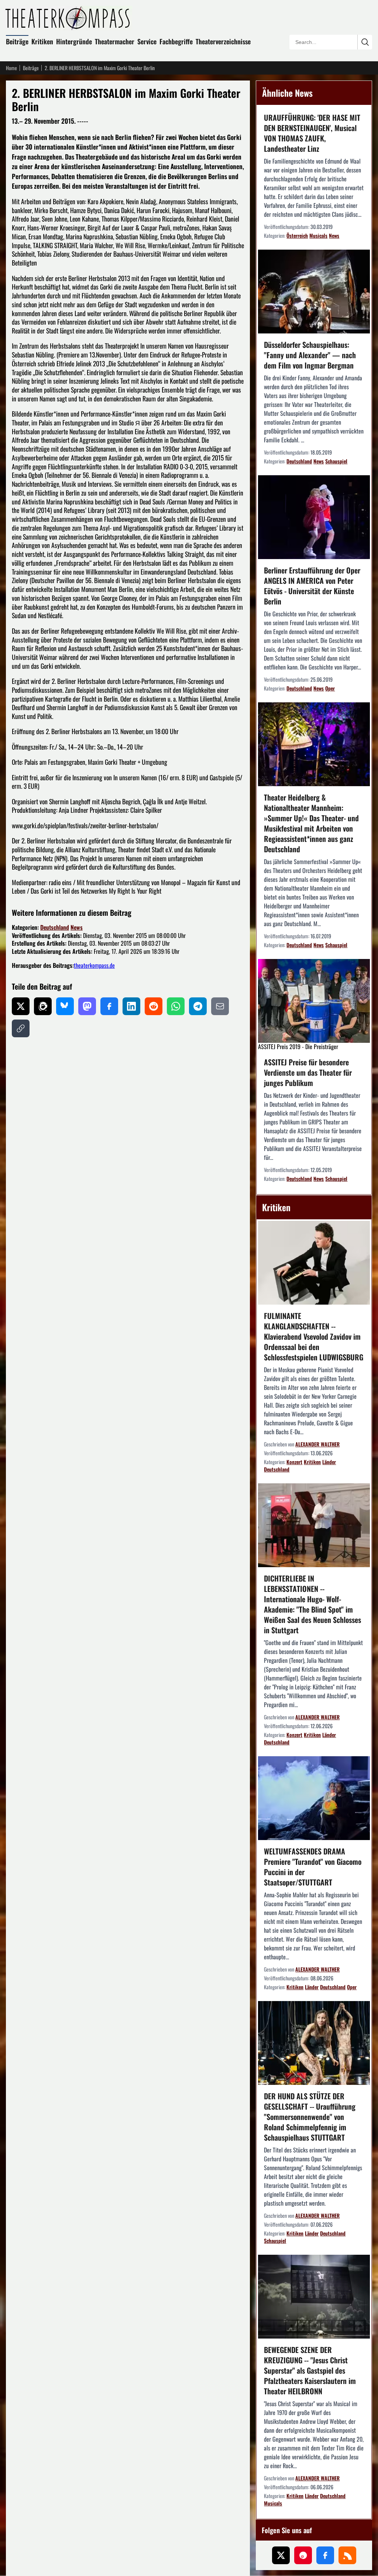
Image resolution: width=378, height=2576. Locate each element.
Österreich (297, 235)
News (77, 927)
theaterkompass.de (94, 965)
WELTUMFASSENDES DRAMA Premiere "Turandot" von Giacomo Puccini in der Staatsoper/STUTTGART (313, 1867)
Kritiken (42, 41)
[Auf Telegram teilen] (198, 1006)
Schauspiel (336, 461)
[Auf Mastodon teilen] (87, 1006)
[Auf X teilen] (21, 1006)
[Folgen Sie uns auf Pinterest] (303, 2555)
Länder (329, 1462)
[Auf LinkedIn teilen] (131, 1006)
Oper (330, 688)
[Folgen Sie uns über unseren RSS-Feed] (347, 2555)
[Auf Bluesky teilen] (65, 1006)
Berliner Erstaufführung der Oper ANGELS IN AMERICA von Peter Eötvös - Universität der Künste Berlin (312, 586)
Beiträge (17, 41)
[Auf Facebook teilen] (109, 1006)
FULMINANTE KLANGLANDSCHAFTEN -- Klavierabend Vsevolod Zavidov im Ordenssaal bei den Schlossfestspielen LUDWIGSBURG (314, 1336)
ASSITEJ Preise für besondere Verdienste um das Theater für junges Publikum (308, 1072)
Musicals (318, 235)
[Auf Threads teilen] (43, 1006)
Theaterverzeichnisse (223, 41)
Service (147, 41)
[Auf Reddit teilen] (154, 1006)
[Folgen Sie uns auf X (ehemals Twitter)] (281, 2555)
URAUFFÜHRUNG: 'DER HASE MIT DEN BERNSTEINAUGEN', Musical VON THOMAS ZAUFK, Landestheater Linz (312, 133)
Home (11, 68)
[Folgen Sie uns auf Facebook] (325, 2555)
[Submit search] (365, 42)
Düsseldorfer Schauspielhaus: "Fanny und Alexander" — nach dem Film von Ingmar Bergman (310, 355)
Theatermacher (115, 41)
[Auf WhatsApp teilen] (176, 1006)
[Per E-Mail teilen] (220, 1006)
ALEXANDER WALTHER (317, 1444)
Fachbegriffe (176, 41)
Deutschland (55, 927)
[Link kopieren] (21, 1028)
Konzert (294, 1462)
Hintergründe (74, 41)
